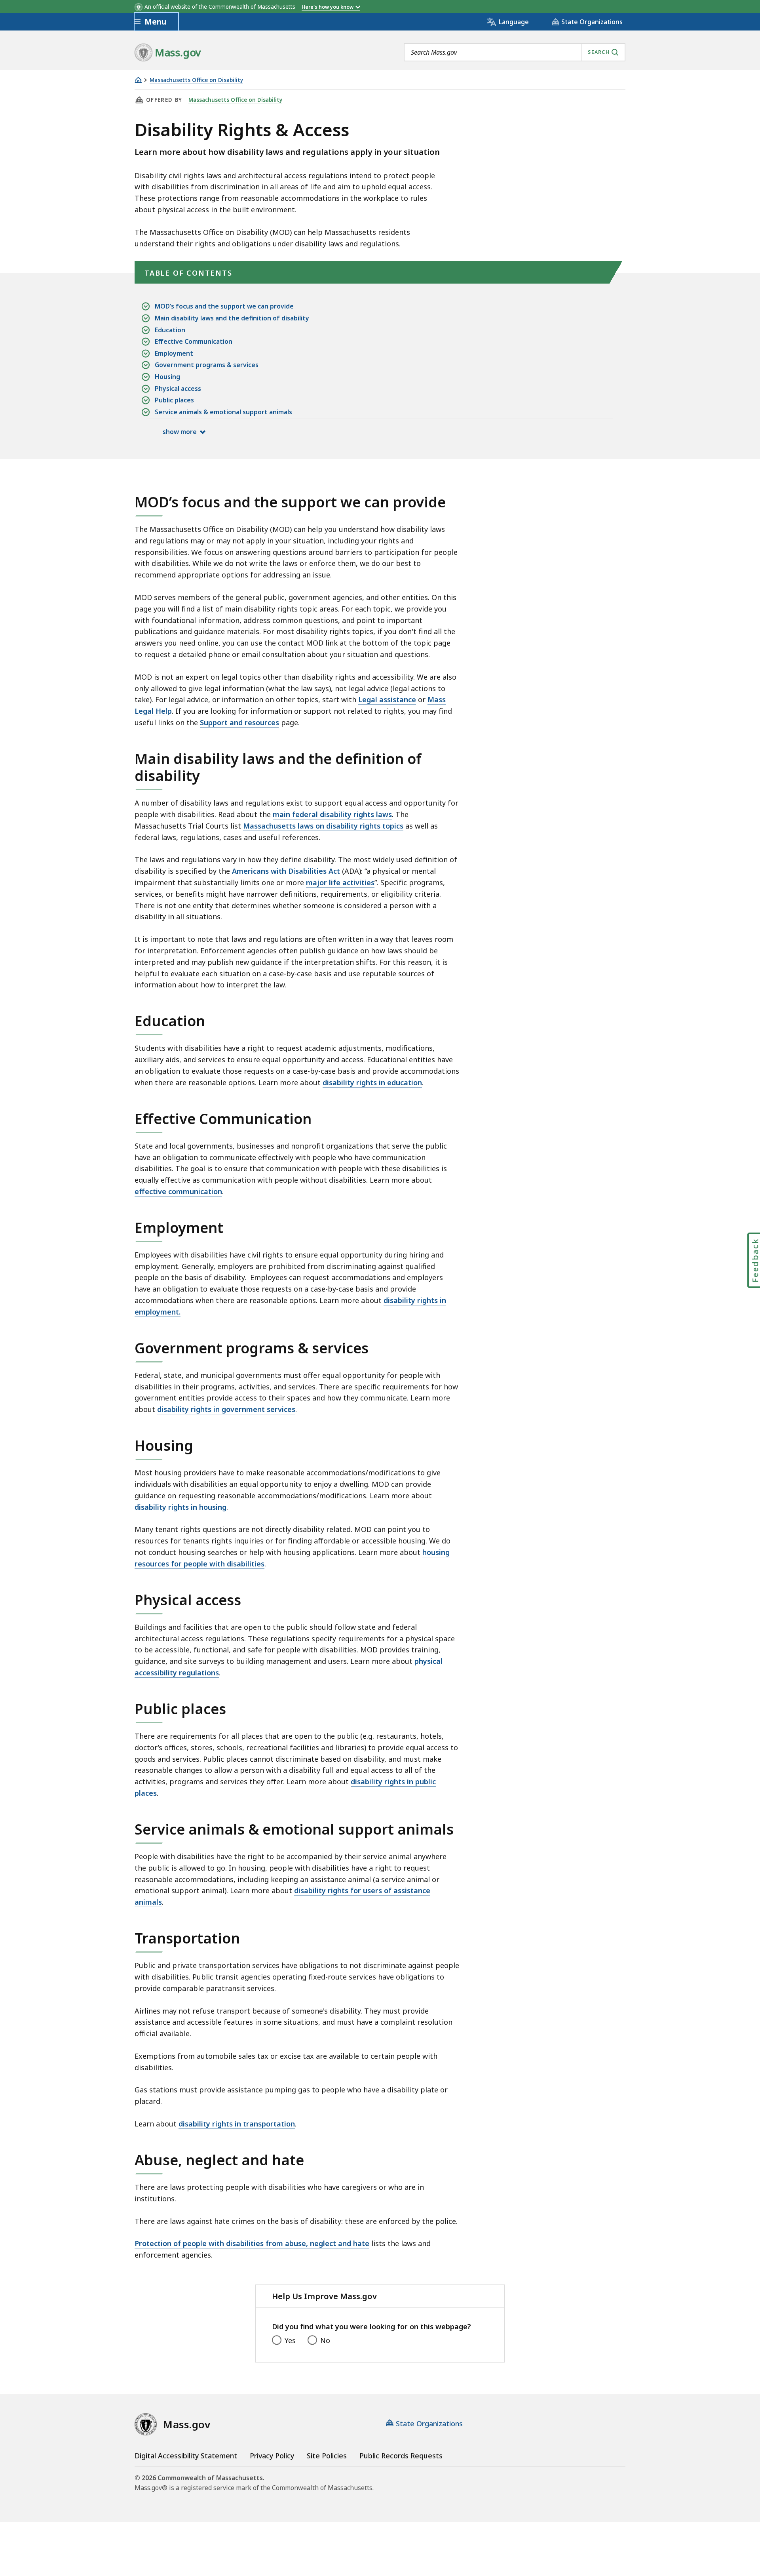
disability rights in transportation (237, 2124)
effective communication (178, 1191)
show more (180, 432)
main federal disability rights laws (332, 814)
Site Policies (327, 2456)
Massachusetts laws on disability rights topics (323, 826)
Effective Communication (194, 341)
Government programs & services (207, 365)
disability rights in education (372, 1082)
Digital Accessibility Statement (186, 2456)
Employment (174, 353)
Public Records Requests (401, 2456)
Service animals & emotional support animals (223, 412)
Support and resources (239, 722)
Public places (174, 400)
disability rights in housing (180, 1507)
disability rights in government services (226, 1409)
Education (170, 330)
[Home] (138, 80)
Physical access (178, 389)
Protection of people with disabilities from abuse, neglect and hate (252, 2243)
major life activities (340, 882)
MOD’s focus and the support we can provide (224, 306)
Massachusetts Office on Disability (196, 80)
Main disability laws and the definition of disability (232, 318)
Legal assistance (387, 699)
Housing (167, 377)
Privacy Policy (272, 2456)
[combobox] (515, 52)
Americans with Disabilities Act (286, 871)
